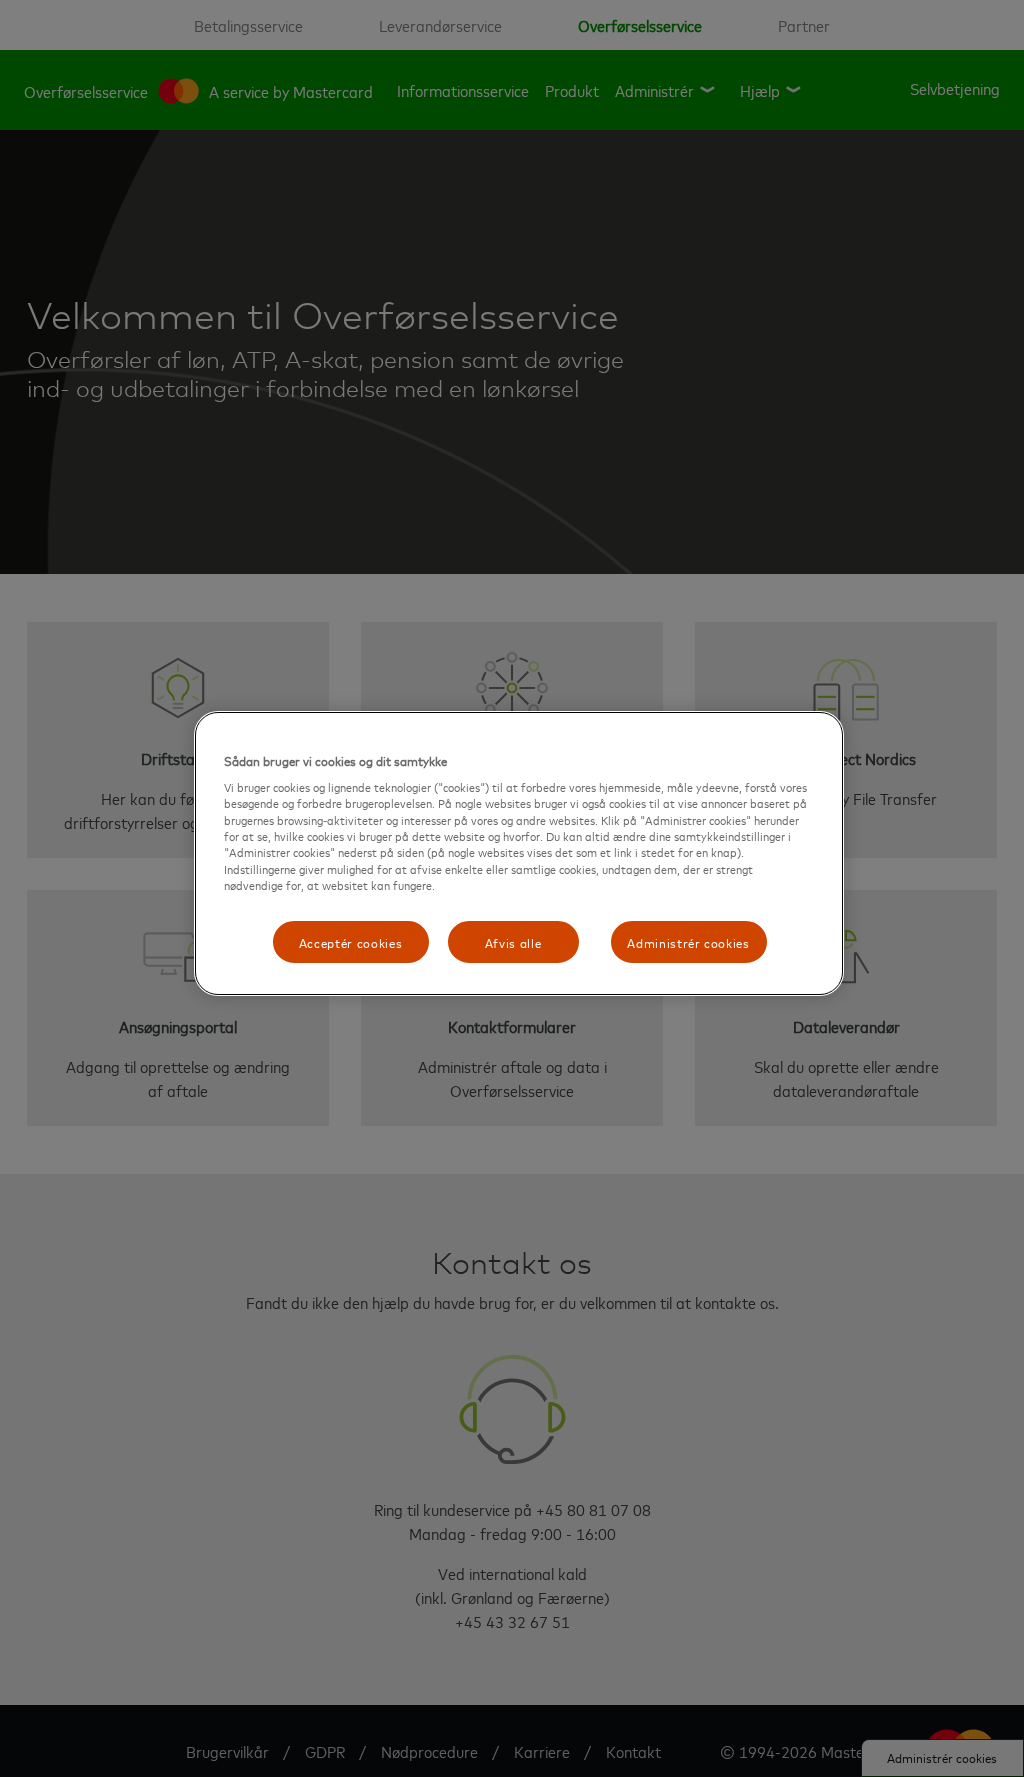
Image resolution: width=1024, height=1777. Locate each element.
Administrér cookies (688, 942)
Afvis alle (513, 942)
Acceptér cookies (350, 942)
